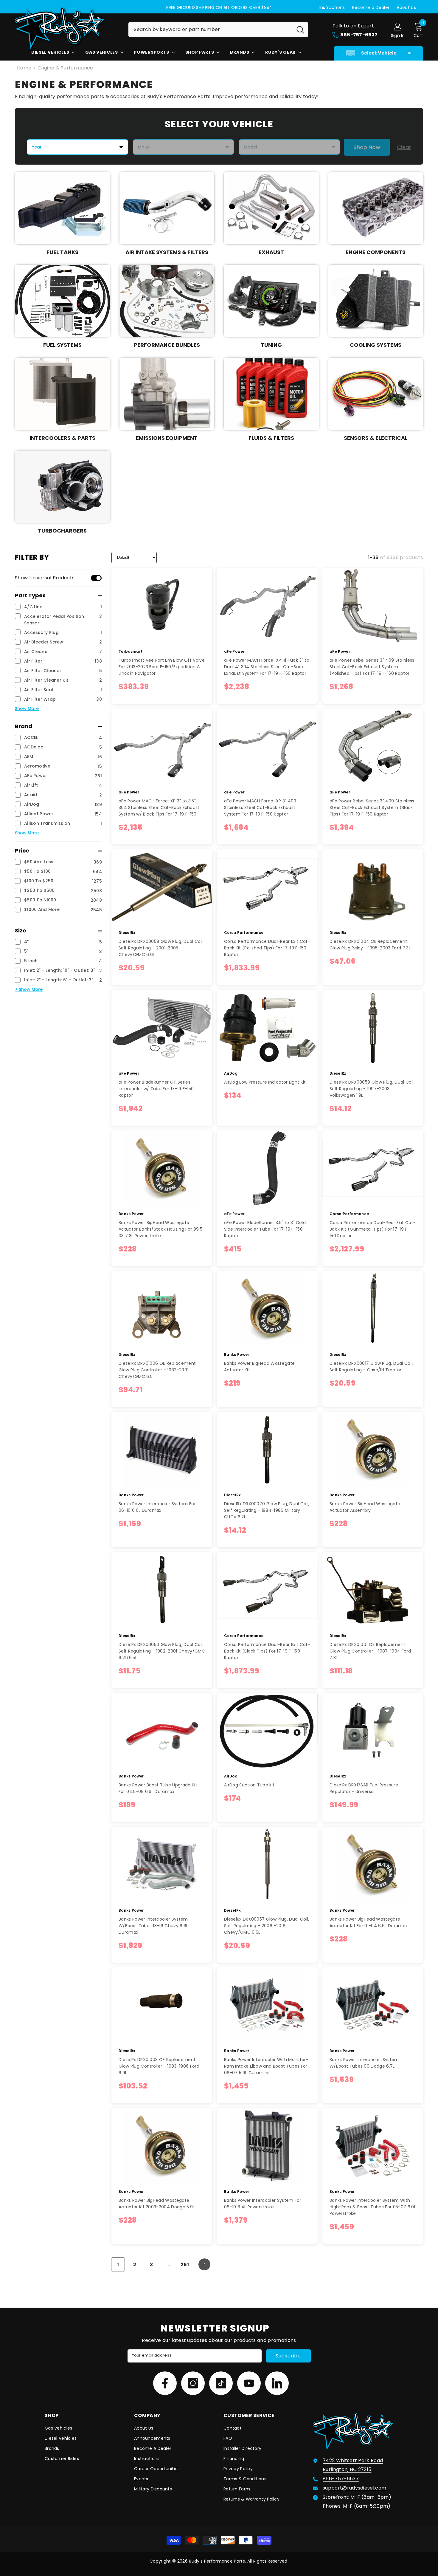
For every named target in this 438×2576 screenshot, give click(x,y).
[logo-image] (67, 28)
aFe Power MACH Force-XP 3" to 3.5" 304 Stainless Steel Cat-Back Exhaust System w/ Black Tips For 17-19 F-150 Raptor (159, 808)
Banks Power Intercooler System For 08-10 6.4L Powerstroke (263, 2204)
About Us (406, 7)
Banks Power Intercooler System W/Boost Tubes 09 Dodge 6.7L (364, 2063)
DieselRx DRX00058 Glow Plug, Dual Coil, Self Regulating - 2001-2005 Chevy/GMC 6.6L (161, 948)
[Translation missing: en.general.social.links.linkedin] (277, 2383)
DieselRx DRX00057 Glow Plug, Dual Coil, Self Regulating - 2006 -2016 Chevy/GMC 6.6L (267, 1926)
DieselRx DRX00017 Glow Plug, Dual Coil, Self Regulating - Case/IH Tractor (371, 1367)
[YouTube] (249, 2383)
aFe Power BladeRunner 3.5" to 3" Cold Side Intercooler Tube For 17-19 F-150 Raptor (265, 1229)
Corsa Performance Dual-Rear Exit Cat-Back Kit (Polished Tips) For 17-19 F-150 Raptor (267, 948)
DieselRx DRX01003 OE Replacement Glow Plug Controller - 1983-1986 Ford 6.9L (159, 2066)
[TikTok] (221, 2383)
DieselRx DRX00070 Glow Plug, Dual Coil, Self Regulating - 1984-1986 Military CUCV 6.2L (267, 1510)
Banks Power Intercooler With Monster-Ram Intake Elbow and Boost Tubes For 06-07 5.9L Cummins (266, 2066)
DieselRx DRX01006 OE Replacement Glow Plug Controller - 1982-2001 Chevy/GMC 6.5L (157, 1370)
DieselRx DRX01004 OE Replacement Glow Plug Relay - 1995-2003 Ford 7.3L (370, 945)
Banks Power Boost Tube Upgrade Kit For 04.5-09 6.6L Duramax (158, 1788)
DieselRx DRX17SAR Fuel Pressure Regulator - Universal (364, 1788)
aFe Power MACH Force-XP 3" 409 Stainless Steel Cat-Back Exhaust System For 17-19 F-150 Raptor (260, 807)
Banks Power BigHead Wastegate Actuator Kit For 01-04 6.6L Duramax (369, 1922)
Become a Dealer (371, 7)
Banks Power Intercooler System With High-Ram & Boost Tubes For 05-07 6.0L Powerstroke (373, 2207)
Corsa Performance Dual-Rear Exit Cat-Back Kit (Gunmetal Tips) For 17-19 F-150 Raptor (373, 1229)
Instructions (332, 7)
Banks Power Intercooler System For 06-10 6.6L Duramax (157, 1507)
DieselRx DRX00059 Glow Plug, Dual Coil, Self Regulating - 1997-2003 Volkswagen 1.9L (372, 1089)
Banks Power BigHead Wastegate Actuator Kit (259, 1367)
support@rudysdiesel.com (354, 2488)
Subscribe (288, 2356)
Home (24, 68)
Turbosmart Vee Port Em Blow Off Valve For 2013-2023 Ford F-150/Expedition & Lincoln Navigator (162, 667)
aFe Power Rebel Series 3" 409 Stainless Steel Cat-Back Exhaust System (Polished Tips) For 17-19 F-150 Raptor (372, 667)
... (168, 2265)
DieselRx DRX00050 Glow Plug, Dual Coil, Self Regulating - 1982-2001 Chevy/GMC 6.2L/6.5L (162, 1651)
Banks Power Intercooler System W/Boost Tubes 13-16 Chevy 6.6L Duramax (153, 1926)
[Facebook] (165, 2383)
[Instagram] (193, 2383)
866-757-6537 (341, 2479)
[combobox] (211, 30)
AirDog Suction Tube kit (249, 1785)
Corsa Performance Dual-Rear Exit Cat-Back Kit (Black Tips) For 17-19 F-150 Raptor (267, 1651)
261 (185, 2265)
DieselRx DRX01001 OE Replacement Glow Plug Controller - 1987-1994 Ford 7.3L (370, 1651)
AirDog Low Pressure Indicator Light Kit (265, 1082)
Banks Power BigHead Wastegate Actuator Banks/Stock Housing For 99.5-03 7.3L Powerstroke (162, 1229)
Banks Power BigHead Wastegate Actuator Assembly (365, 1507)
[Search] (218, 30)
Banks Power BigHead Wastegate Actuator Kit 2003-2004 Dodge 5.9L (157, 2204)
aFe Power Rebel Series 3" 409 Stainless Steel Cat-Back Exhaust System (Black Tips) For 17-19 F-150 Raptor (372, 807)
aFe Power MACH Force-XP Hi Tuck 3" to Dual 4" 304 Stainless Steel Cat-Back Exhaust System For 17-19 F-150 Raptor (267, 667)
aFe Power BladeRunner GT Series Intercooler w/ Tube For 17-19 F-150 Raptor (156, 1089)
